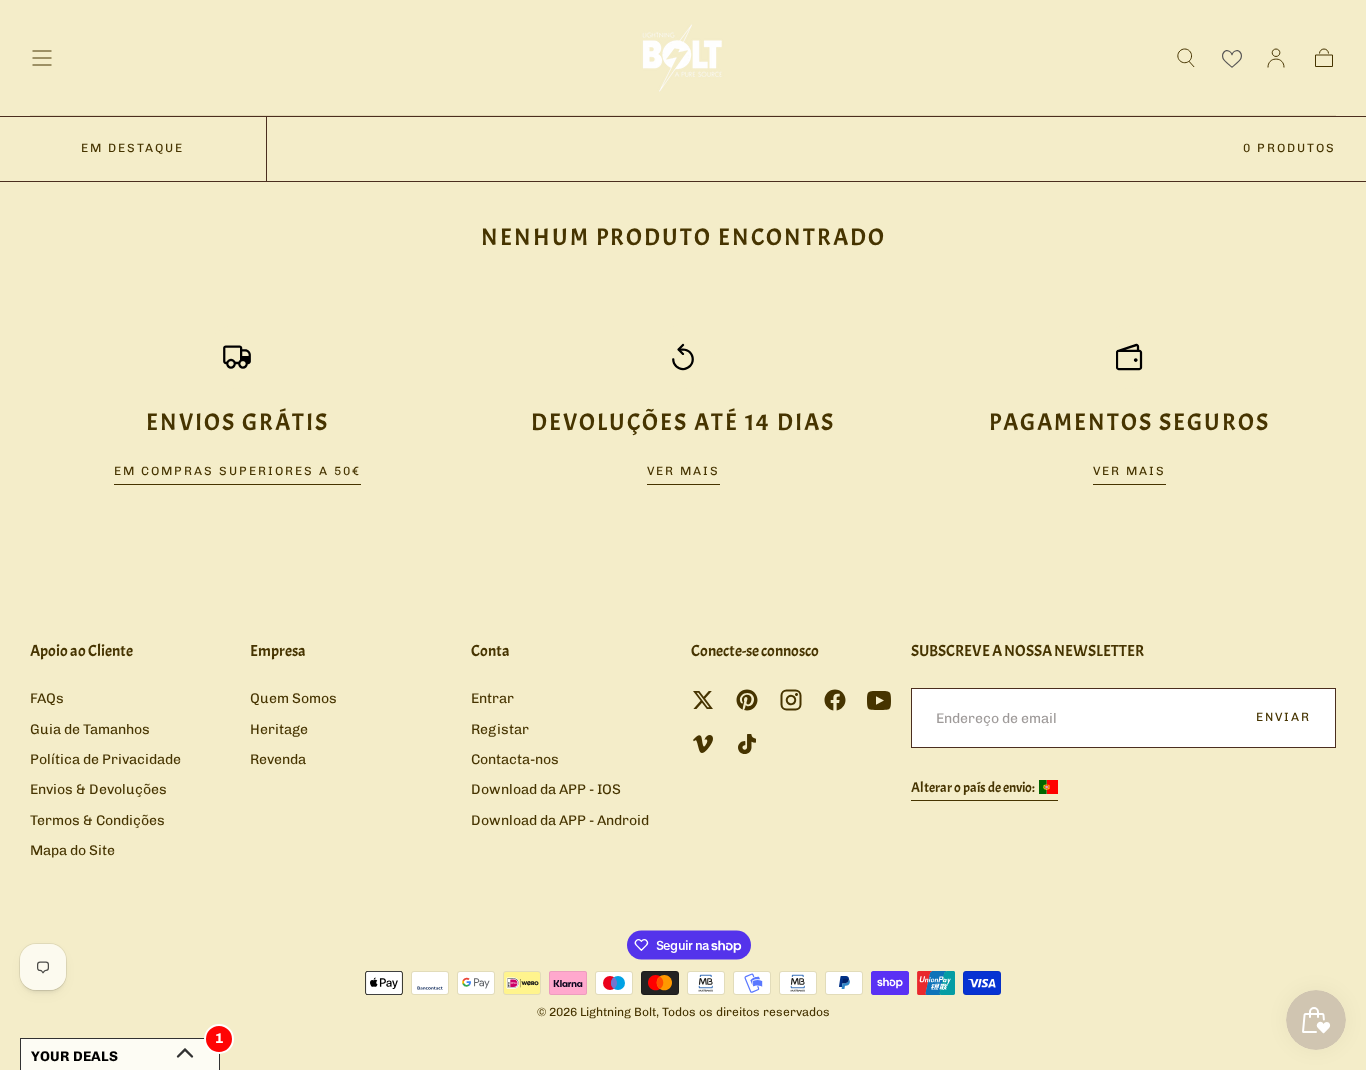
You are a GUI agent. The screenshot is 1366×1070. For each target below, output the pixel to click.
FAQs (47, 698)
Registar (500, 729)
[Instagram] (791, 700)
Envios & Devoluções (98, 789)
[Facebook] (835, 700)
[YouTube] (879, 700)
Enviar (1283, 717)
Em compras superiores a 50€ (237, 471)
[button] (42, 58)
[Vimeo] (703, 744)
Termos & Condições (97, 820)
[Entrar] (1276, 58)
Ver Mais (683, 471)
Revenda (278, 759)
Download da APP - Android (560, 820)
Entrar (492, 698)
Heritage (279, 729)
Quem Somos (293, 698)
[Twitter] (703, 700)
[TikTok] (747, 744)
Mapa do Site (72, 850)
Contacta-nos (515, 759)
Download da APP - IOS (546, 789)
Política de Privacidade (105, 759)
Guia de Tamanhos (90, 729)
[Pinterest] (747, 700)
